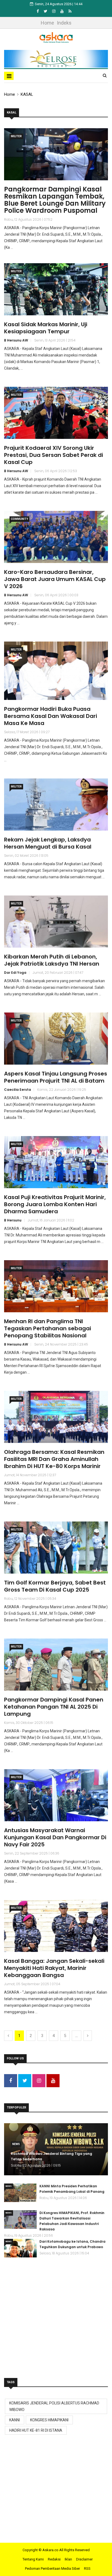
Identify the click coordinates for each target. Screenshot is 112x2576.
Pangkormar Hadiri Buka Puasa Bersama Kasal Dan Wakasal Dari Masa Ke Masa (51, 716)
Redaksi (54, 2559)
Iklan (68, 2559)
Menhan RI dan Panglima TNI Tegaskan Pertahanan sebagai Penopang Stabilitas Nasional (48, 1328)
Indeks (64, 23)
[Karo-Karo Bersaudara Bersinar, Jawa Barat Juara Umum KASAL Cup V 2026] (56, 537)
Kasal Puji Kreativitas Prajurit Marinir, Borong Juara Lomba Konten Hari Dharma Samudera (55, 1204)
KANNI (15, 2420)
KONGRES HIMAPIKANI (49, 2420)
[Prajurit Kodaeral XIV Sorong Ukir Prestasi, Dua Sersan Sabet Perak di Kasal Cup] (56, 413)
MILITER (16, 136)
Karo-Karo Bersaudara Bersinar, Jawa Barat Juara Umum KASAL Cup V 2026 (55, 579)
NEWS (16, 2144)
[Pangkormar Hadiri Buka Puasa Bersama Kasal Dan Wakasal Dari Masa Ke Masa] (56, 671)
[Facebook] (38, 11)
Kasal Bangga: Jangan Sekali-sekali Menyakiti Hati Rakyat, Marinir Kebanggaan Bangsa (54, 1968)
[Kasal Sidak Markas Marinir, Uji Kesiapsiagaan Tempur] (56, 289)
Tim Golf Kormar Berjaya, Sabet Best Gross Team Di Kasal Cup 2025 (55, 1586)
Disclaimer (84, 2559)
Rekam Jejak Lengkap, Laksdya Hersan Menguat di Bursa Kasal (48, 843)
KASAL (27, 94)
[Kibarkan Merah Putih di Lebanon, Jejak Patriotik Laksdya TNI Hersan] (56, 922)
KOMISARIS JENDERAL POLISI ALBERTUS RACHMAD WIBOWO (54, 2406)
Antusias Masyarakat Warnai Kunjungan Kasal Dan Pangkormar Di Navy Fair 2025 (55, 1837)
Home (47, 23)
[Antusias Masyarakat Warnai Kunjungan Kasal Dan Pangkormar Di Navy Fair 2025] (56, 1795)
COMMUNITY (19, 519)
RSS (87, 2568)
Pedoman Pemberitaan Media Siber (52, 2568)
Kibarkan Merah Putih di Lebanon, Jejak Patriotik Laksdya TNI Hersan (52, 960)
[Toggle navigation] (9, 76)
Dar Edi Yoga (15, 973)
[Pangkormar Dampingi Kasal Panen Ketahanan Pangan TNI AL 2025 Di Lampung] (56, 1665)
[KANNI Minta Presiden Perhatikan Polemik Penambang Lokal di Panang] (20, 2193)
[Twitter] (46, 11)
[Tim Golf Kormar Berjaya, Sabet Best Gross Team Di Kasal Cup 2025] (56, 1548)
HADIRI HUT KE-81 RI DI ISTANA (36, 2430)
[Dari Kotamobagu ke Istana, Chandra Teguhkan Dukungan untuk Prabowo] (20, 2248)
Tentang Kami (33, 2559)
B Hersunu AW (16, 340)
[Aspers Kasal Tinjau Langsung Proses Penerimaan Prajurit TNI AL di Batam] (56, 1039)
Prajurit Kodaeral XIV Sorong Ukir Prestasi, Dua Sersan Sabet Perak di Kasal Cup (54, 455)
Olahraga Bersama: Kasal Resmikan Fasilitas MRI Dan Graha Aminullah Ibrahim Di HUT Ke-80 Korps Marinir (54, 1459)
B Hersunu (13, 1220)
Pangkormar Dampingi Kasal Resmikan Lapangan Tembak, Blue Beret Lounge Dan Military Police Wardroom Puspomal (55, 200)
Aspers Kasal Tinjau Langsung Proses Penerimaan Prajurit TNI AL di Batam (56, 1077)
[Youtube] (62, 11)
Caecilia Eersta (18, 1090)
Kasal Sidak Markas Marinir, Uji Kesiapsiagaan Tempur (46, 328)
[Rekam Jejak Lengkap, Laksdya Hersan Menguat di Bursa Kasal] (56, 805)
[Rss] (70, 11)
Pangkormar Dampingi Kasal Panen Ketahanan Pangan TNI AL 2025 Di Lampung (54, 1707)
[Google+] (54, 11)
